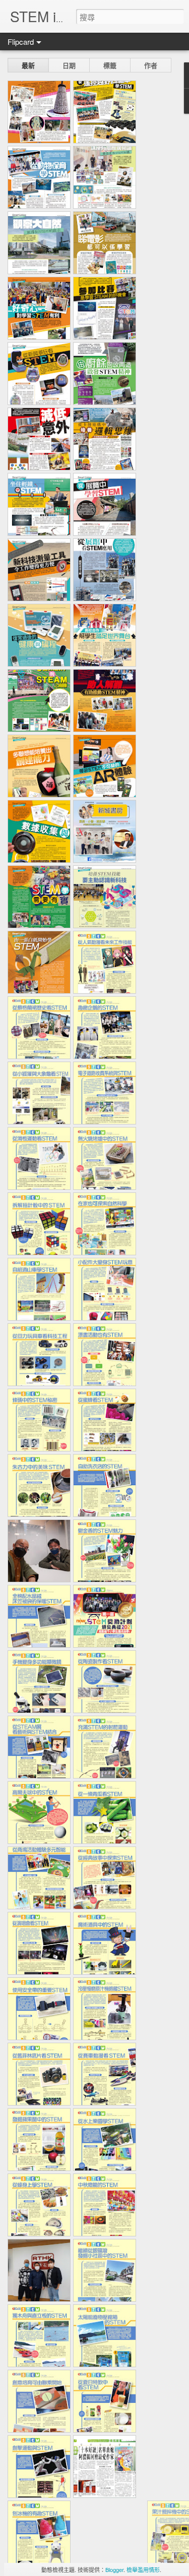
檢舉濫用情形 (143, 2569)
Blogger (114, 2569)
